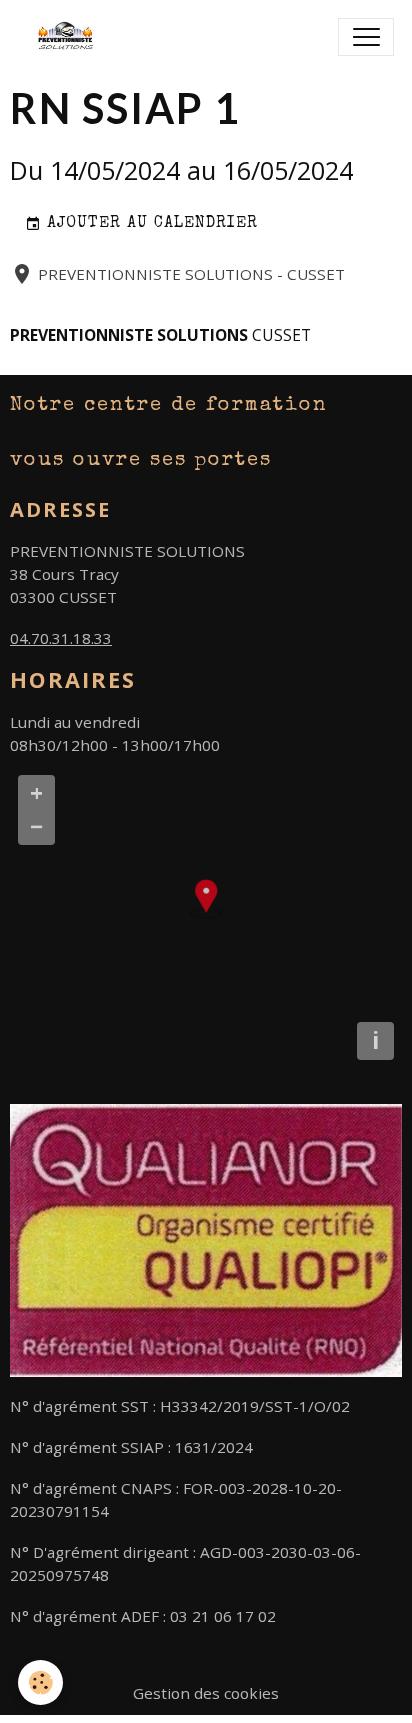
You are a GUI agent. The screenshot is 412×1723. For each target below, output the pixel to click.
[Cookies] (40, 1682)
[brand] (73, 37)
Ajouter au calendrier (149, 224)
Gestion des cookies (206, 1693)
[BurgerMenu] (366, 37)
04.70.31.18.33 (61, 638)
